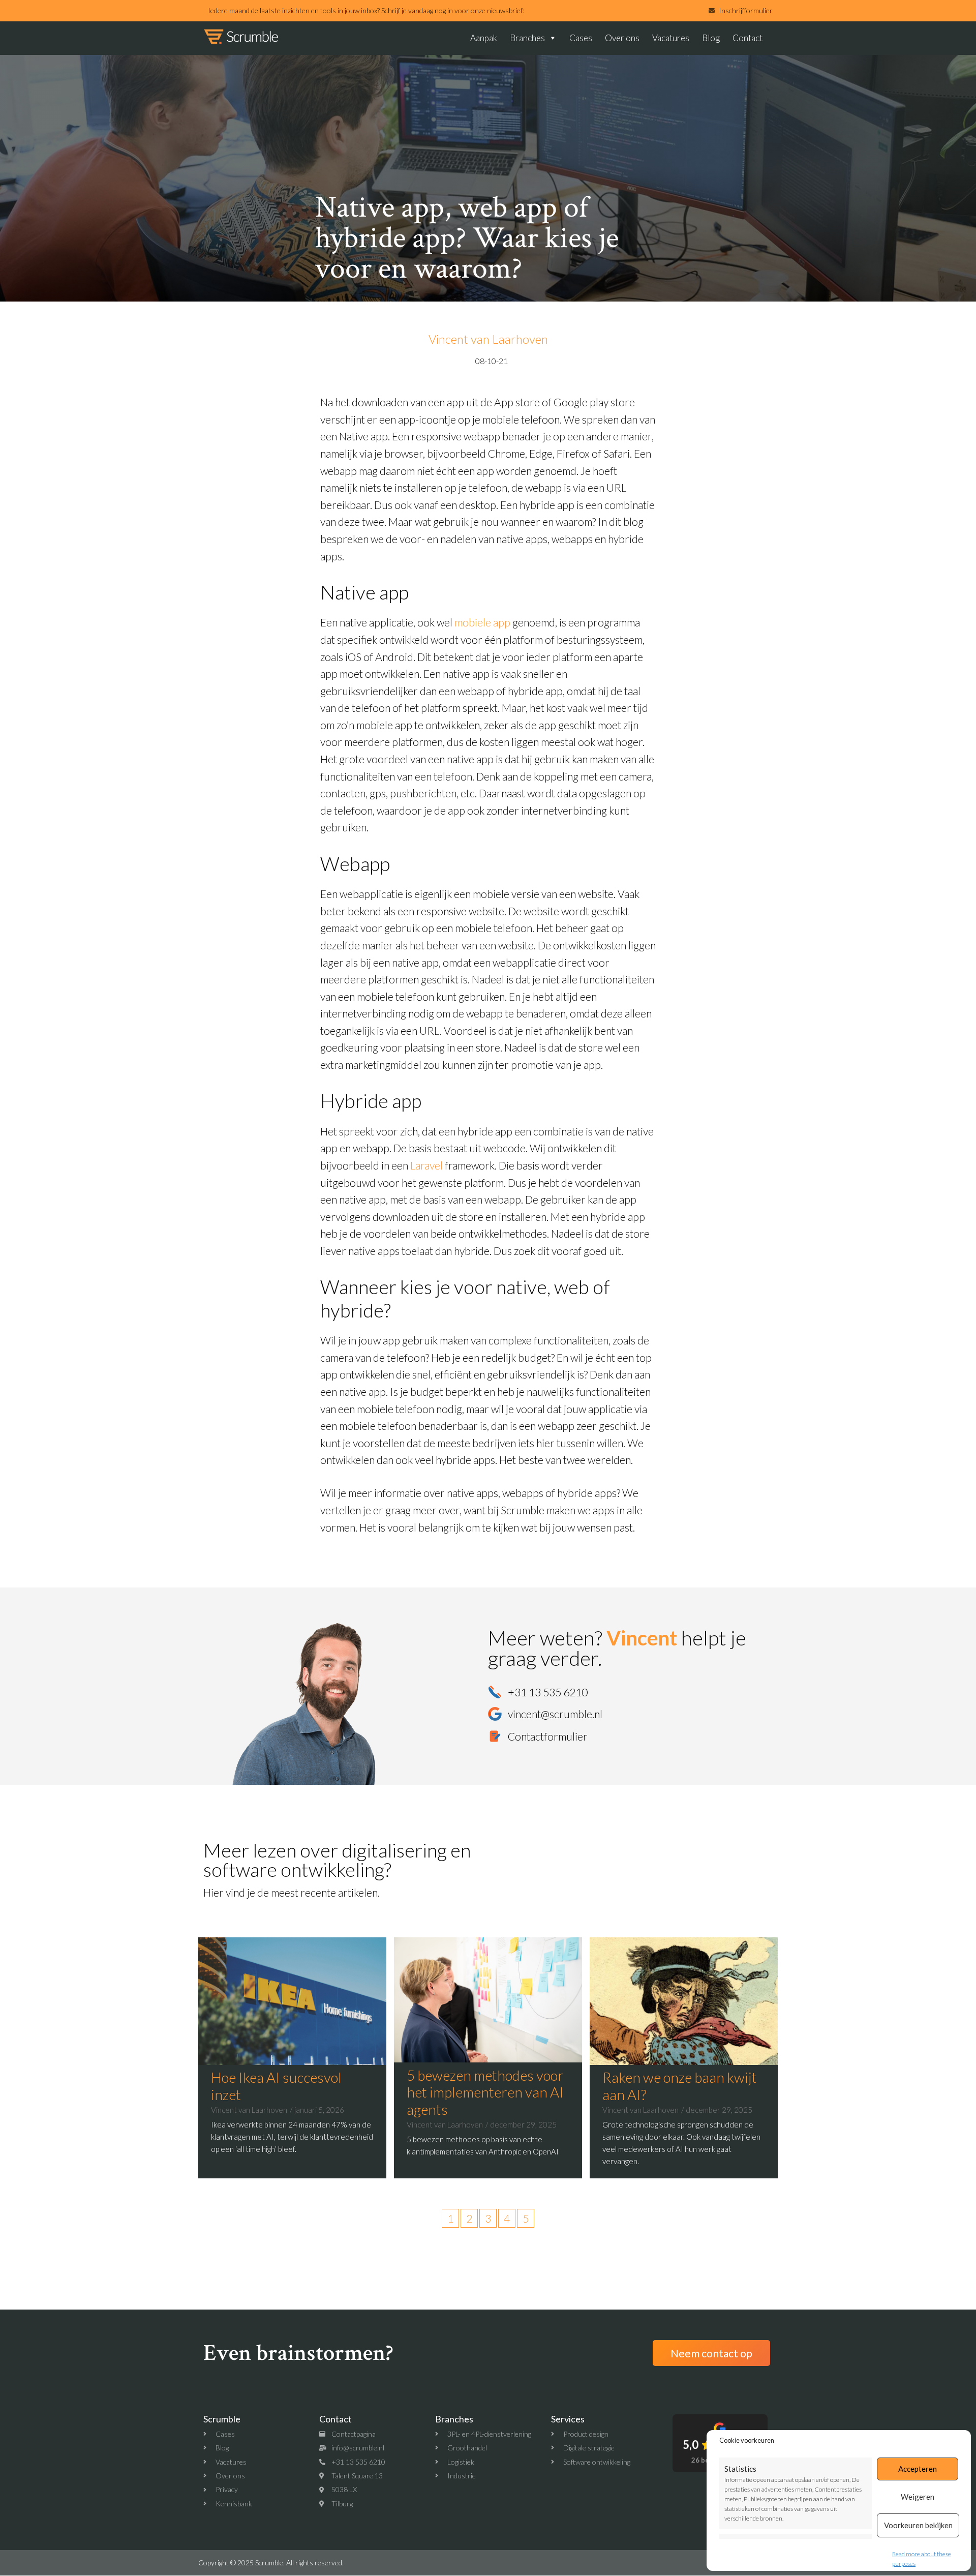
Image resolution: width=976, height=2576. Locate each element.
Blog (711, 38)
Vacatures (671, 38)
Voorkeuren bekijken (918, 2525)
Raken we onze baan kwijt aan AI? (680, 2086)
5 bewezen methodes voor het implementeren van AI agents (485, 2092)
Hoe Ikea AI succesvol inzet (276, 2086)
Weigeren (918, 2497)
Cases (581, 38)
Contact (748, 38)
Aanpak (484, 38)
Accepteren (918, 2469)
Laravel (426, 1165)
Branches (527, 38)
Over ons (622, 38)
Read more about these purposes (922, 2559)
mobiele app (482, 622)
